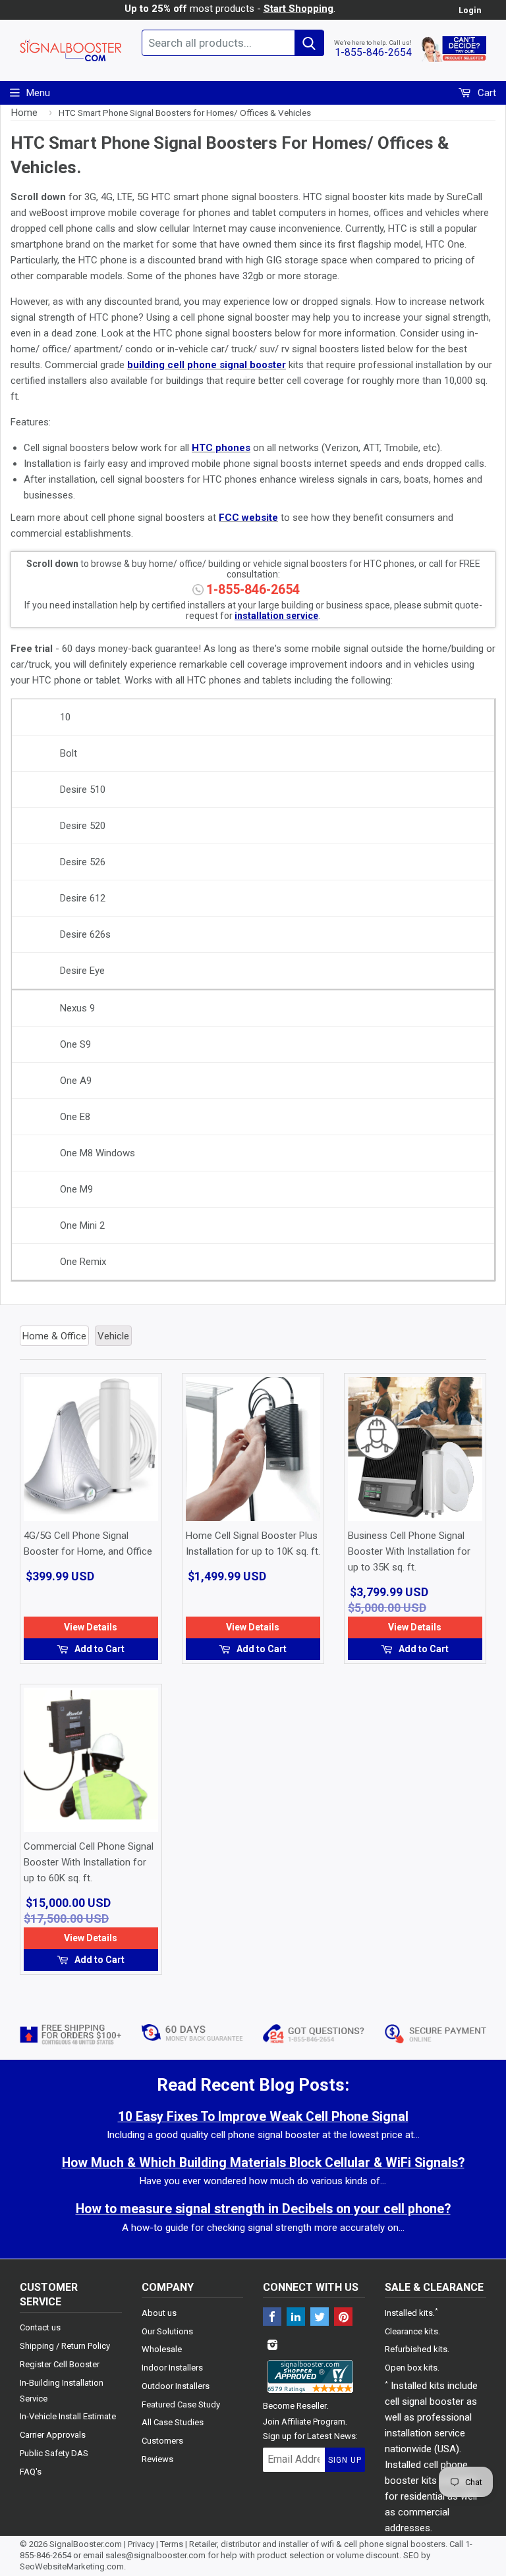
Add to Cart (98, 1649)
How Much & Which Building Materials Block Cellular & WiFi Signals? (263, 2163)
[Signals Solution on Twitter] (320, 2318)
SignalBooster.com (86, 2544)
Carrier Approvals (53, 2435)
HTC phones (221, 448)
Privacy (141, 2544)
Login (470, 10)
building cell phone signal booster (207, 365)
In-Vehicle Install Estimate (68, 2416)
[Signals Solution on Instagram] (272, 2346)
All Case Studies (173, 2422)
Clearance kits (411, 2331)
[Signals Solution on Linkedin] (296, 2318)
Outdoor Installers (176, 2386)
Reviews (157, 2459)
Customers (162, 2441)
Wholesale (162, 2349)
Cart (486, 93)
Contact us (40, 2327)
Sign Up (345, 2460)
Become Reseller (295, 2406)
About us (159, 2313)
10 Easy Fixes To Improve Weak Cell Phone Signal (263, 2117)
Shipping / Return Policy (65, 2346)
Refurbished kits (416, 2349)
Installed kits (409, 2313)
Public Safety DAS (54, 2453)
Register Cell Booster (60, 2364)
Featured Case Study (181, 2404)
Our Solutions (167, 2331)
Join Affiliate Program (304, 2422)
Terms (172, 2544)
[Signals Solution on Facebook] (272, 2318)
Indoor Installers (172, 2368)
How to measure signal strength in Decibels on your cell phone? (263, 2209)
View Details (91, 1627)
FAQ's (31, 2472)
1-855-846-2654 (373, 52)
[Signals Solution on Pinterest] (343, 2318)
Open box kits (411, 2368)
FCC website (248, 518)
